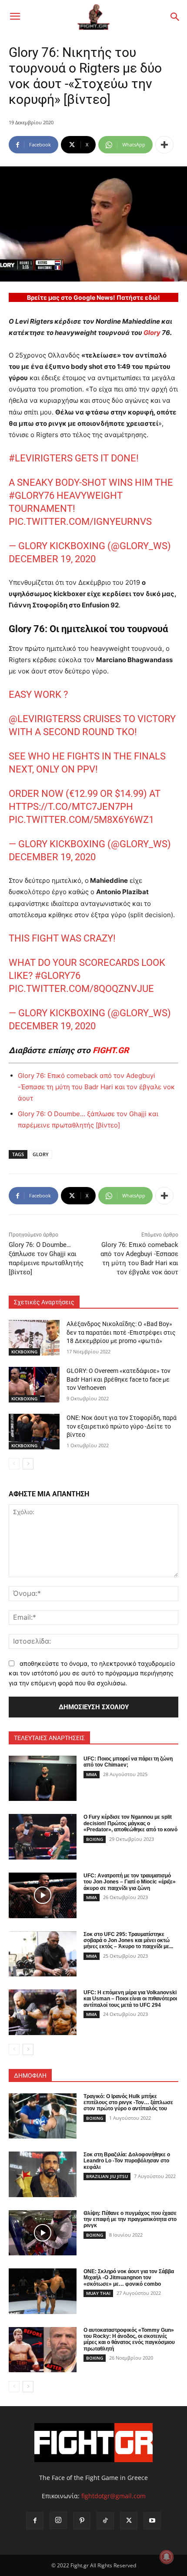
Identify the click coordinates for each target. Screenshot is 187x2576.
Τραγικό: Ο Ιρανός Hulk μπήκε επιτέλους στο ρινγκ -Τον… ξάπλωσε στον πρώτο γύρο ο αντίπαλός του (128, 2103)
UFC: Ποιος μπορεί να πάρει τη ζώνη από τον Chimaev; (128, 1762)
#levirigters (41, 458)
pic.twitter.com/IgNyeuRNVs (80, 522)
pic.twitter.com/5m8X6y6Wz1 (81, 820)
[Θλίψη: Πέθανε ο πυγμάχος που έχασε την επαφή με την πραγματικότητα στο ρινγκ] (43, 2233)
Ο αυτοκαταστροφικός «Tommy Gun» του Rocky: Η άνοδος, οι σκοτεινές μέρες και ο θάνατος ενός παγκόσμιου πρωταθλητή (129, 2339)
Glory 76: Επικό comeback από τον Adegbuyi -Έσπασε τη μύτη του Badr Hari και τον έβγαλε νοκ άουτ (96, 1087)
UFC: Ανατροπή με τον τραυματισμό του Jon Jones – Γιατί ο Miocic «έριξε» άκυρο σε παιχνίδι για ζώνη (130, 1882)
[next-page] (28, 1464)
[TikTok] (105, 2521)
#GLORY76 (32, 496)
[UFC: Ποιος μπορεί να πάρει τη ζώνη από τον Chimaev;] (43, 1779)
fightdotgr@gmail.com (114, 2496)
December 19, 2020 (52, 559)
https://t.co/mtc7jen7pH (71, 807)
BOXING (95, 1839)
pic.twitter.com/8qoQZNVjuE (81, 989)
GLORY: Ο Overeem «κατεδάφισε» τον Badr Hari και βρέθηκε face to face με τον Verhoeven (119, 1379)
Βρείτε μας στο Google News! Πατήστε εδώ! (93, 297)
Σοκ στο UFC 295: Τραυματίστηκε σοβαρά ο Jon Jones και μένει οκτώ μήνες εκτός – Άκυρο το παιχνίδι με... (128, 1941)
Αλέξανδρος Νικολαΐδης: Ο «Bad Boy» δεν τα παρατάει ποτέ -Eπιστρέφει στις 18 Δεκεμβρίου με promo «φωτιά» (121, 1332)
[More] (164, 145)
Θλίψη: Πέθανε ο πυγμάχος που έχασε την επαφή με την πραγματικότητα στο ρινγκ (130, 2220)
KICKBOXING (24, 1352)
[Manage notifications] (167, 2557)
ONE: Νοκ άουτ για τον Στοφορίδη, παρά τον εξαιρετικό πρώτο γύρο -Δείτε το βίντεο (122, 1426)
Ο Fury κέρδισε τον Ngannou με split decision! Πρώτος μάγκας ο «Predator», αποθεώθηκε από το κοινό (130, 1823)
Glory (152, 333)
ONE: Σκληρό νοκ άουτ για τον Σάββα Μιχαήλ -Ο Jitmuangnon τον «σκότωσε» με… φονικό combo (129, 2278)
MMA (92, 1774)
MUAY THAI (98, 2293)
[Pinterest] (82, 2521)
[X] (129, 2521)
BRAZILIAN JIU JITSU (107, 2176)
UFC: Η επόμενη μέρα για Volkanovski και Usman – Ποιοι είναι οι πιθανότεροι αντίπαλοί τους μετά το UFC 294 (130, 1999)
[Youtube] (152, 2521)
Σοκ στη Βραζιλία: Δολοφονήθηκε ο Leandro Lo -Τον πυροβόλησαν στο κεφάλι (127, 2161)
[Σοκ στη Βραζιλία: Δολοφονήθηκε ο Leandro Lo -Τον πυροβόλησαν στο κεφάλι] (43, 2174)
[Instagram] (58, 2520)
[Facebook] (35, 2521)
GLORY (41, 1154)
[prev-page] (14, 1464)
